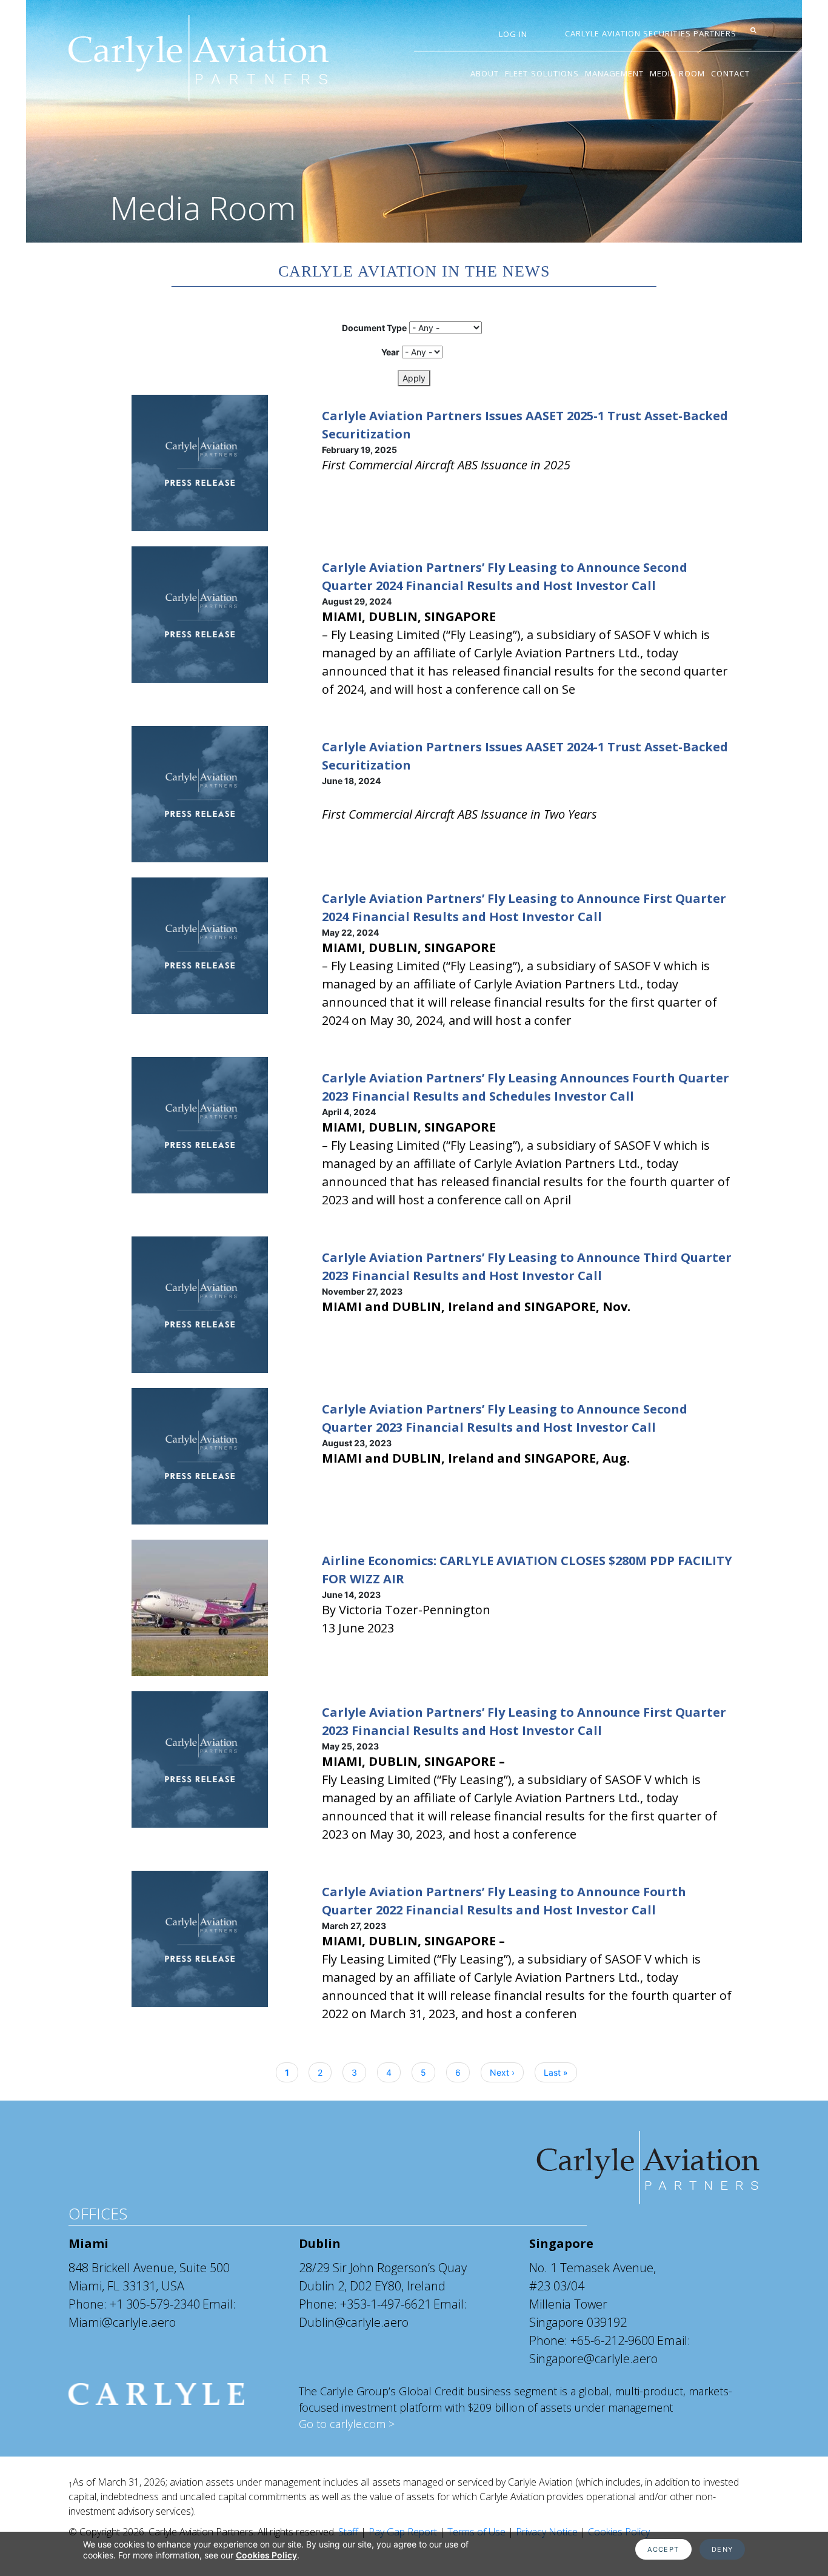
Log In (513, 34)
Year (390, 352)
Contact (730, 73)
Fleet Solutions (542, 73)
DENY (723, 2549)
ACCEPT (663, 2549)
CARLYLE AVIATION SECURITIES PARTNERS (651, 33)
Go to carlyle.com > (347, 2424)
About (485, 73)
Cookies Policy (266, 2555)
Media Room (677, 73)
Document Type (374, 328)
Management (614, 73)
